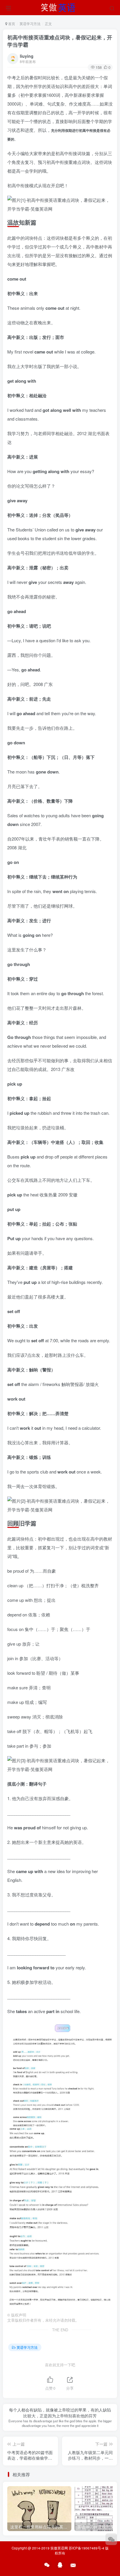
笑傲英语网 (59, 2548)
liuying (27, 56)
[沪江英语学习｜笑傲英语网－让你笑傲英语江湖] (60, 7)
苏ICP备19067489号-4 (87, 2548)
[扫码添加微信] (111, 2539)
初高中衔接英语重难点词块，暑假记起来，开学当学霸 (60, 41)
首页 (11, 23)
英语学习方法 (30, 23)
